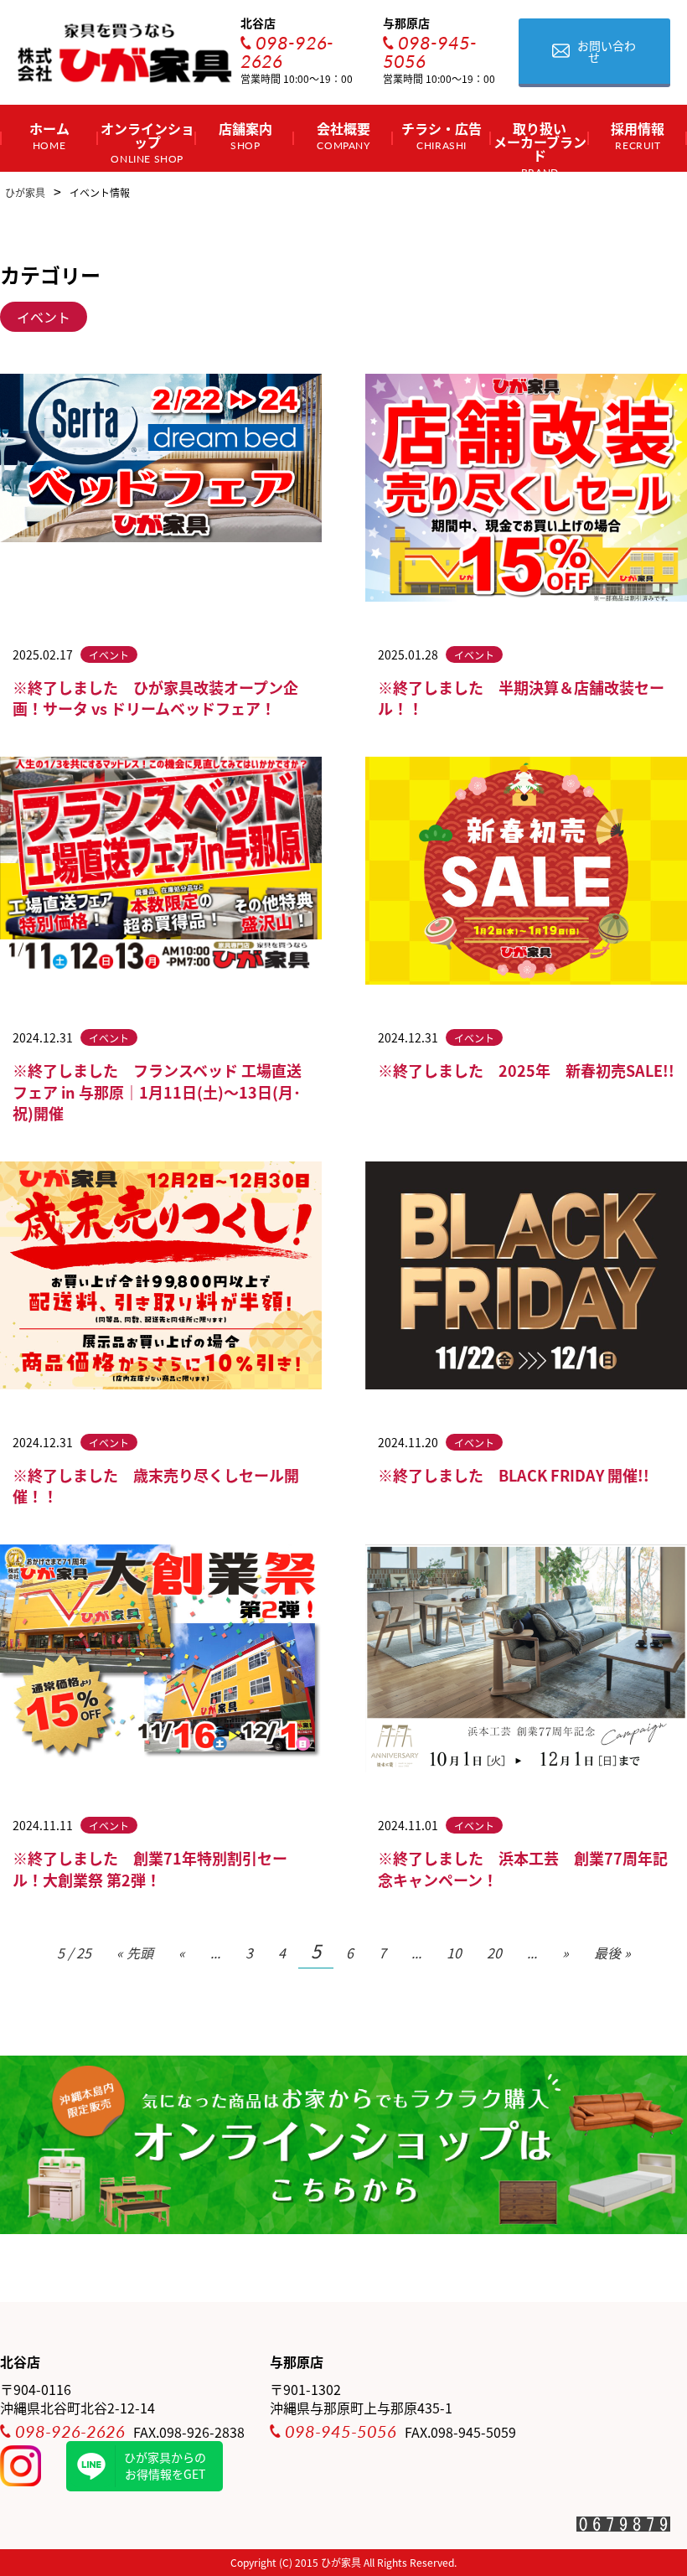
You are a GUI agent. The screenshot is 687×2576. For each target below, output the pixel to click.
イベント (44, 317)
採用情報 (638, 135)
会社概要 (343, 135)
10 (454, 1953)
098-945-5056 (430, 51)
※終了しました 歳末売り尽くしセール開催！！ (156, 1485)
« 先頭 (135, 1953)
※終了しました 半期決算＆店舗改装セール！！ (521, 698)
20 (494, 1953)
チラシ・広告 (442, 135)
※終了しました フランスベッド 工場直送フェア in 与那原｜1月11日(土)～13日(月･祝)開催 (157, 1091)
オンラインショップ (147, 142)
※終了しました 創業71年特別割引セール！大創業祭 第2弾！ (150, 1868)
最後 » (612, 1953)
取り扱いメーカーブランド (540, 145)
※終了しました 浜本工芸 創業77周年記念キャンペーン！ (523, 1868)
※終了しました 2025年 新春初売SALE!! (526, 1070)
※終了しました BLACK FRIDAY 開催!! (514, 1475)
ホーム (49, 135)
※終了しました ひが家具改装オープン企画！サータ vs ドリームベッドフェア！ (155, 698)
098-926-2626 (287, 51)
